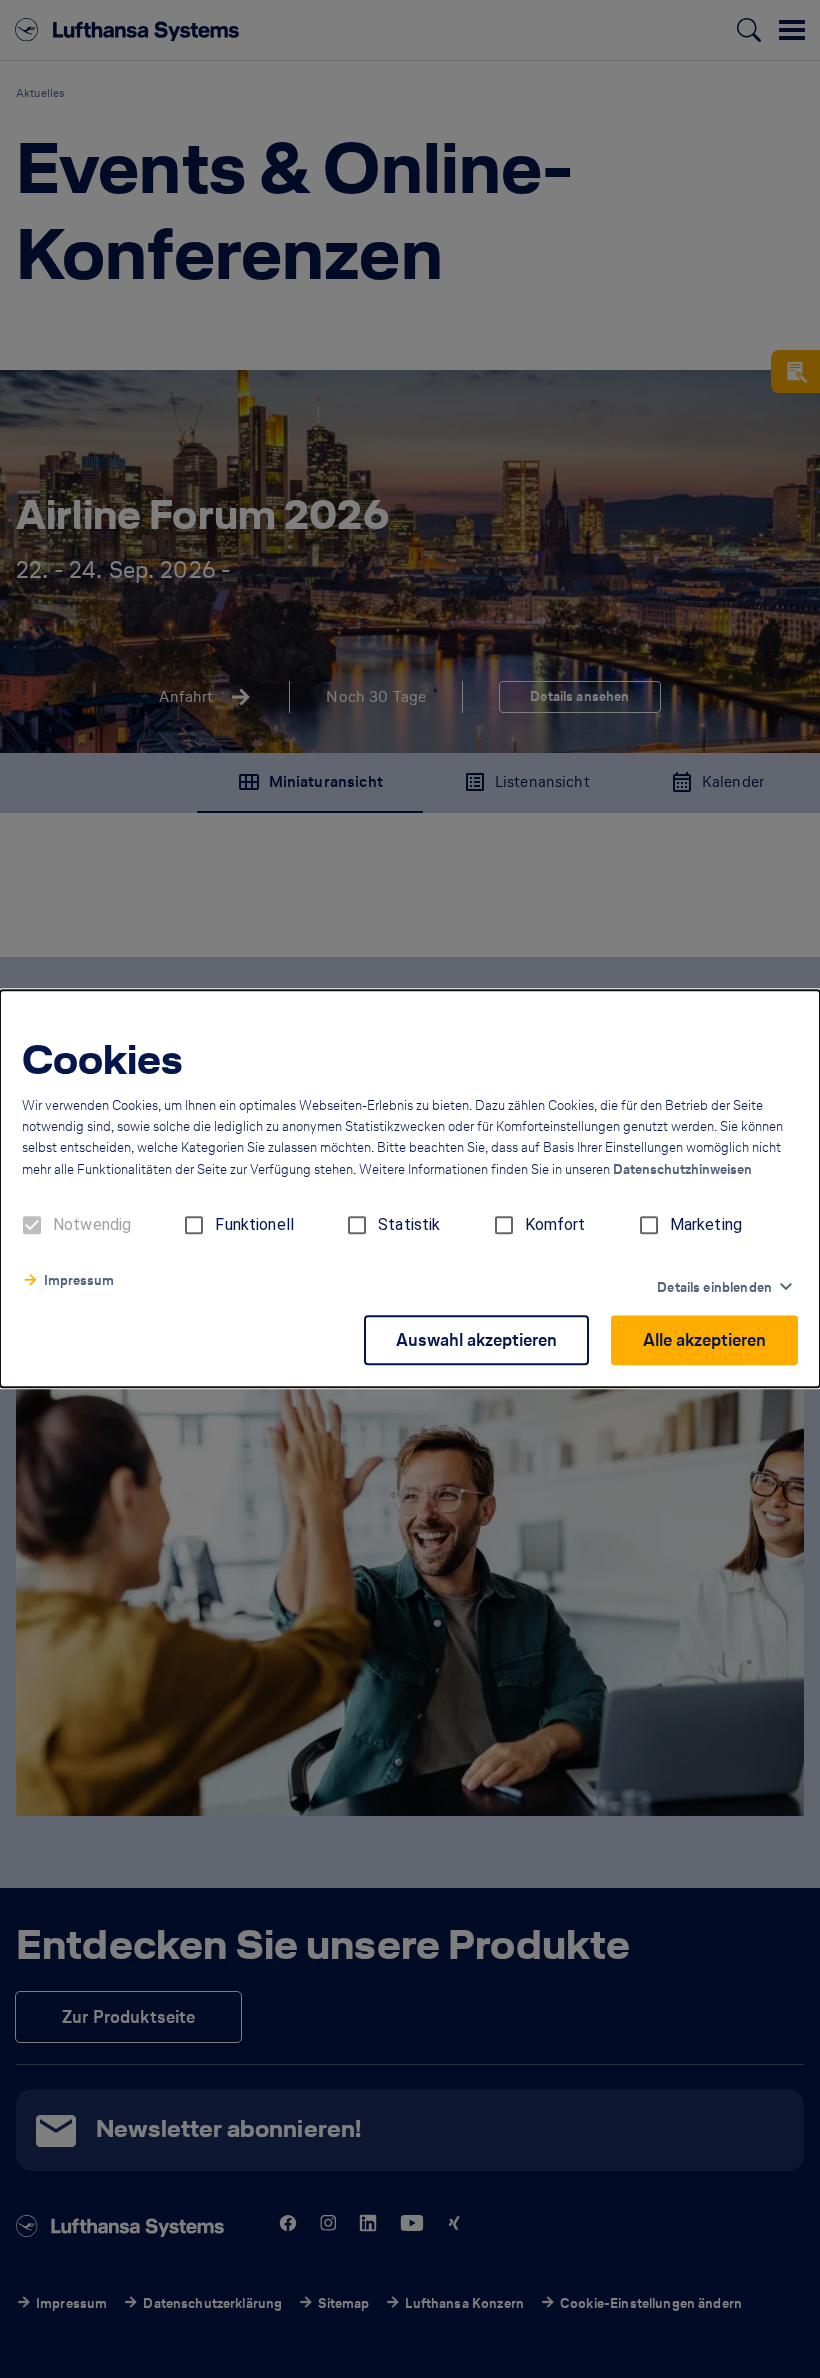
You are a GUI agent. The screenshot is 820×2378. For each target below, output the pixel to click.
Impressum (79, 1281)
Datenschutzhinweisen (682, 1170)
